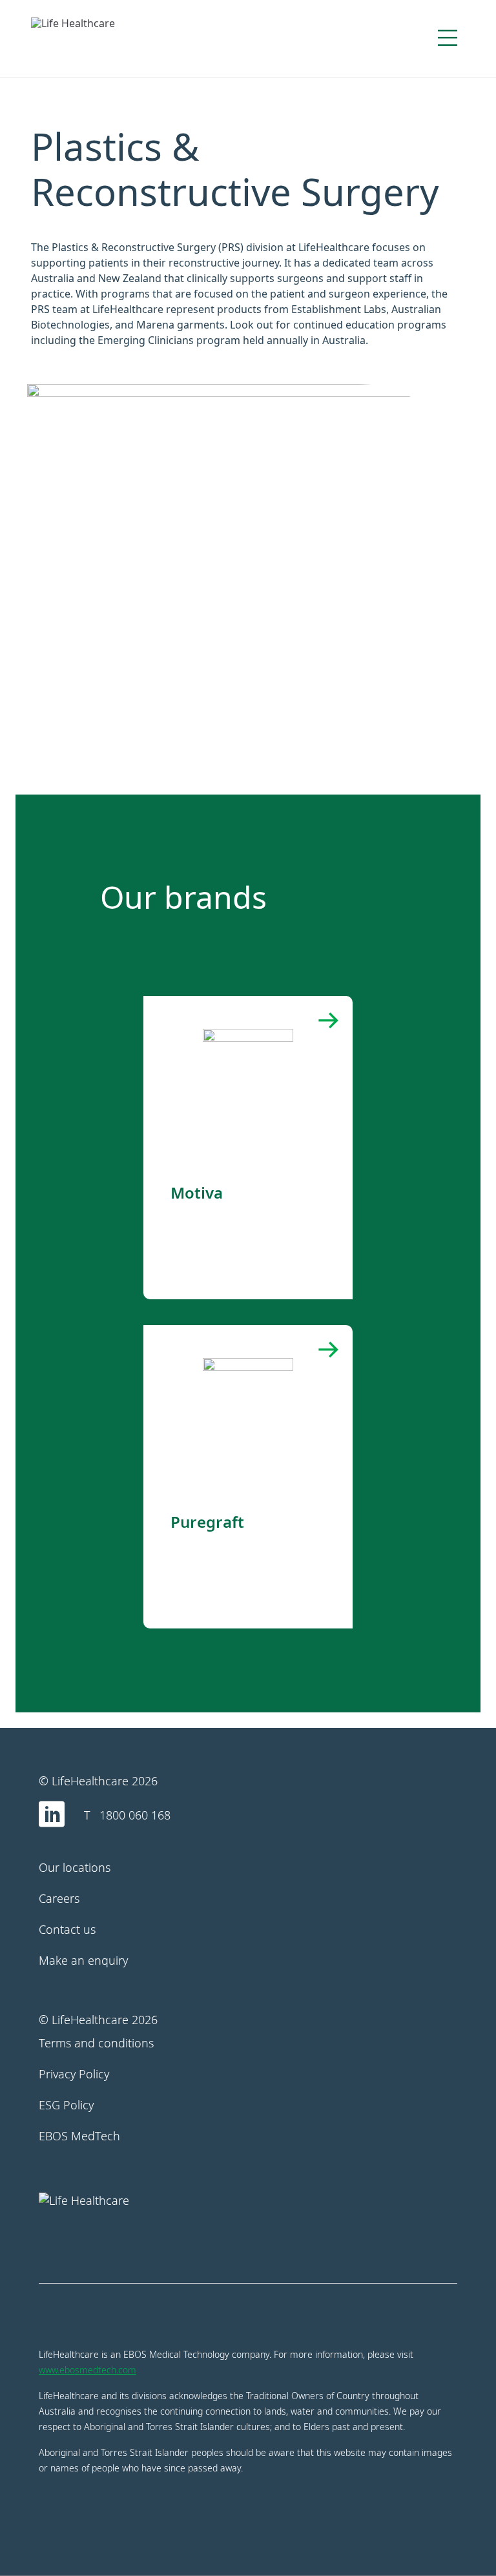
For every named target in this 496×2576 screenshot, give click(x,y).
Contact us (67, 1929)
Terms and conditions (96, 2043)
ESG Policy (66, 2105)
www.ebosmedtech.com (88, 2370)
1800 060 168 (135, 1815)
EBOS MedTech (79, 2136)
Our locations (75, 1867)
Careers (59, 1898)
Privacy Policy (74, 2074)
